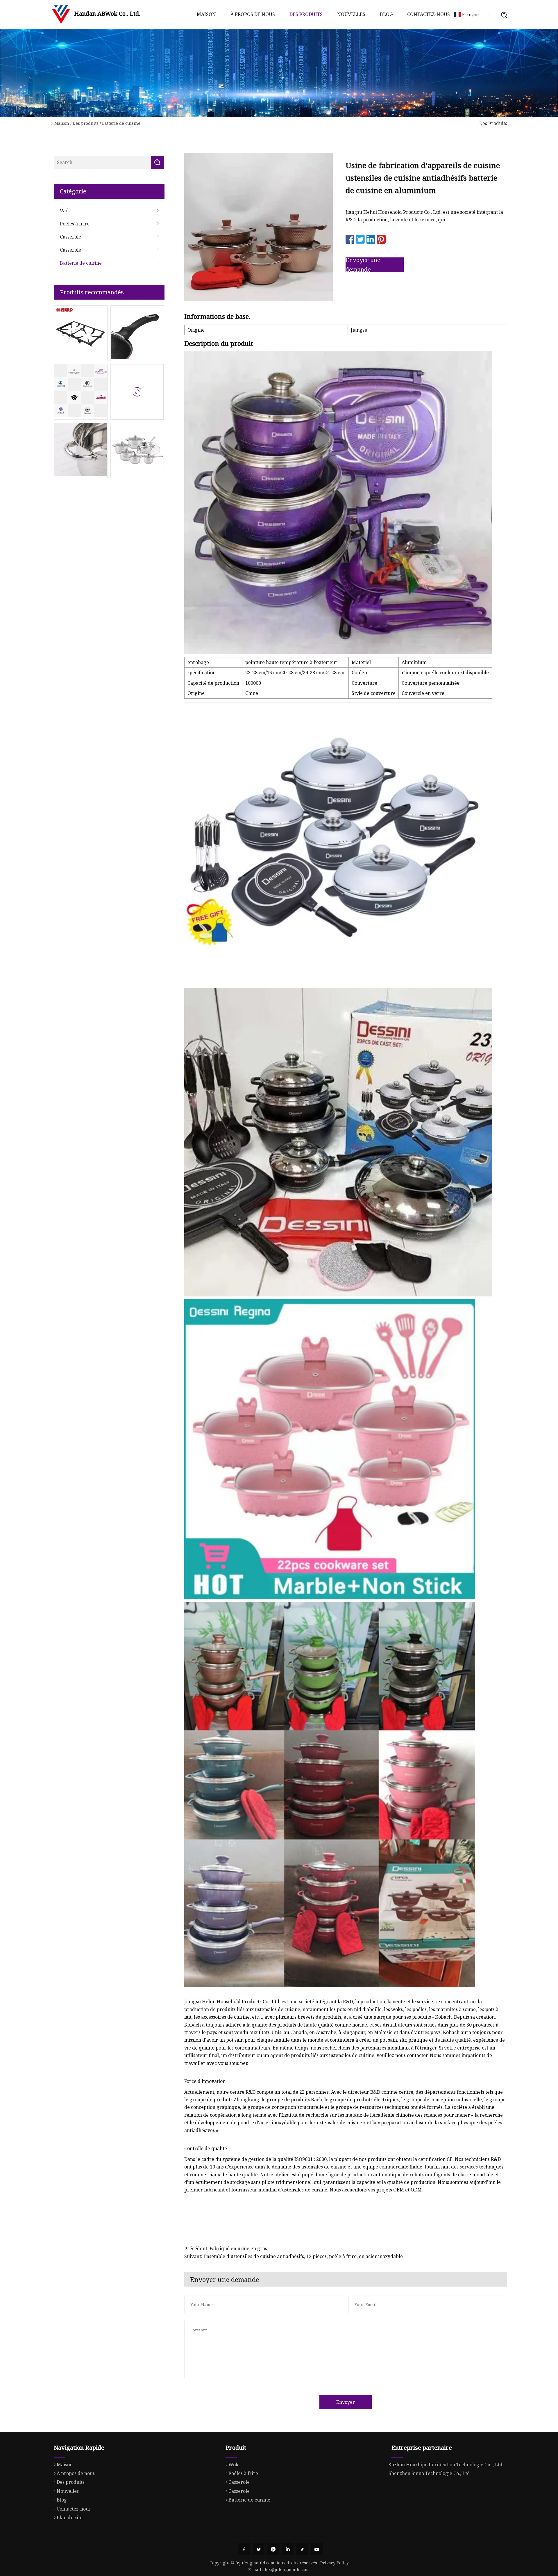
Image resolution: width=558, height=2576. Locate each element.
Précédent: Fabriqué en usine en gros (226, 2248)
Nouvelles (351, 14)
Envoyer (346, 2402)
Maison (206, 14)
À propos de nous (253, 14)
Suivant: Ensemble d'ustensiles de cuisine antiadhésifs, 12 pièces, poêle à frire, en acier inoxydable (294, 2256)
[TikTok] (302, 2549)
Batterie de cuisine (121, 123)
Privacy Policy (335, 2563)
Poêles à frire (75, 224)
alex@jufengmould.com (286, 2569)
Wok (65, 211)
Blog (386, 14)
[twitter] (259, 2549)
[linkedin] (288, 2549)
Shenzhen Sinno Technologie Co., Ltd (429, 2473)
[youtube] (317, 2549)
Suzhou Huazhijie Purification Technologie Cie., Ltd (446, 2465)
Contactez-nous (429, 14)
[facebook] (244, 2549)
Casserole (70, 237)
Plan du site (70, 2518)
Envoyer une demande (363, 265)
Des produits (306, 14)
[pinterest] (273, 2549)
